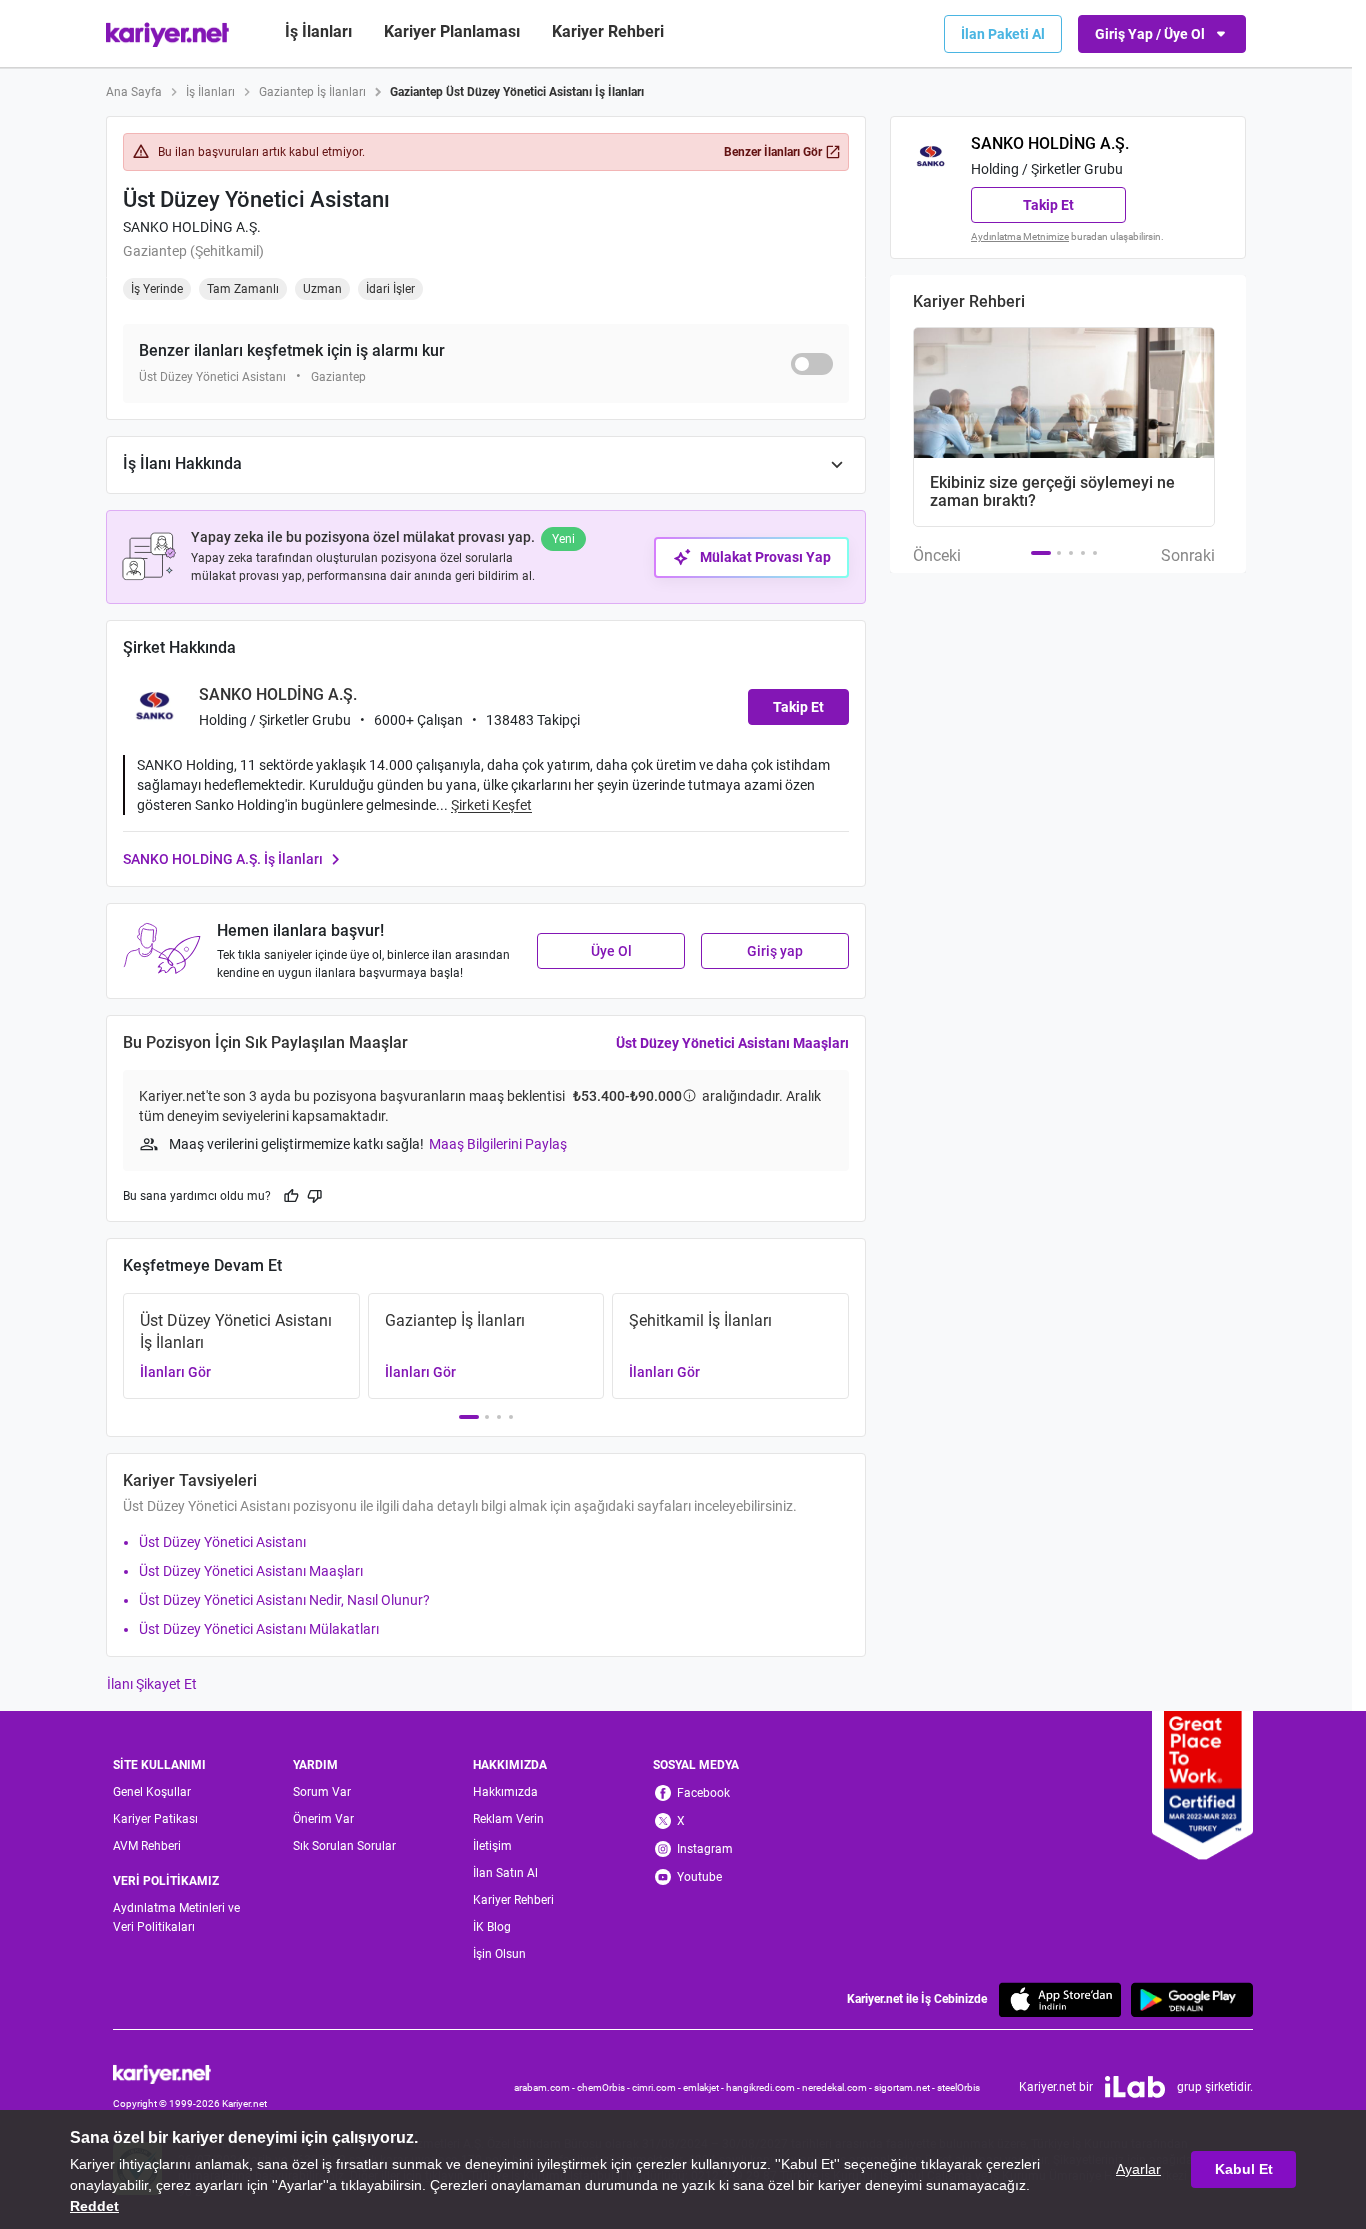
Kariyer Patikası (155, 1819)
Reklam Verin (508, 1819)
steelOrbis (958, 2087)
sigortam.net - (905, 2087)
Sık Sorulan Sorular (344, 1846)
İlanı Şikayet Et (152, 1684)
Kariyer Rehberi (513, 1900)
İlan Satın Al (505, 1873)
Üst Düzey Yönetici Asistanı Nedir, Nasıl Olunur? (284, 1600)
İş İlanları (318, 31)
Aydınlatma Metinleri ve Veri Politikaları (176, 1917)
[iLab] (1135, 2087)
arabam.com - (545, 2087)
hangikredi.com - (764, 2087)
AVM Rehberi (147, 1846)
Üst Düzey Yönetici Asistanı (222, 1542)
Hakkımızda (505, 1792)
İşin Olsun (499, 1954)
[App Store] (1060, 1999)
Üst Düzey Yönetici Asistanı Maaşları (732, 1043)
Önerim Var (323, 1819)
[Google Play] (1192, 1999)
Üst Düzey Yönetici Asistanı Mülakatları (259, 1629)
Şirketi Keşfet (491, 805)
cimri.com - (657, 2087)
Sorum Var (322, 1792)
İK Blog (492, 1927)
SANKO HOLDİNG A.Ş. (192, 227)
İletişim (492, 1846)
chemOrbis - (604, 2087)
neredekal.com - (838, 2087)
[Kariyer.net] (190, 2072)
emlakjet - (704, 2087)
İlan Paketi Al (1003, 34)
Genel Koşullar (152, 1792)
